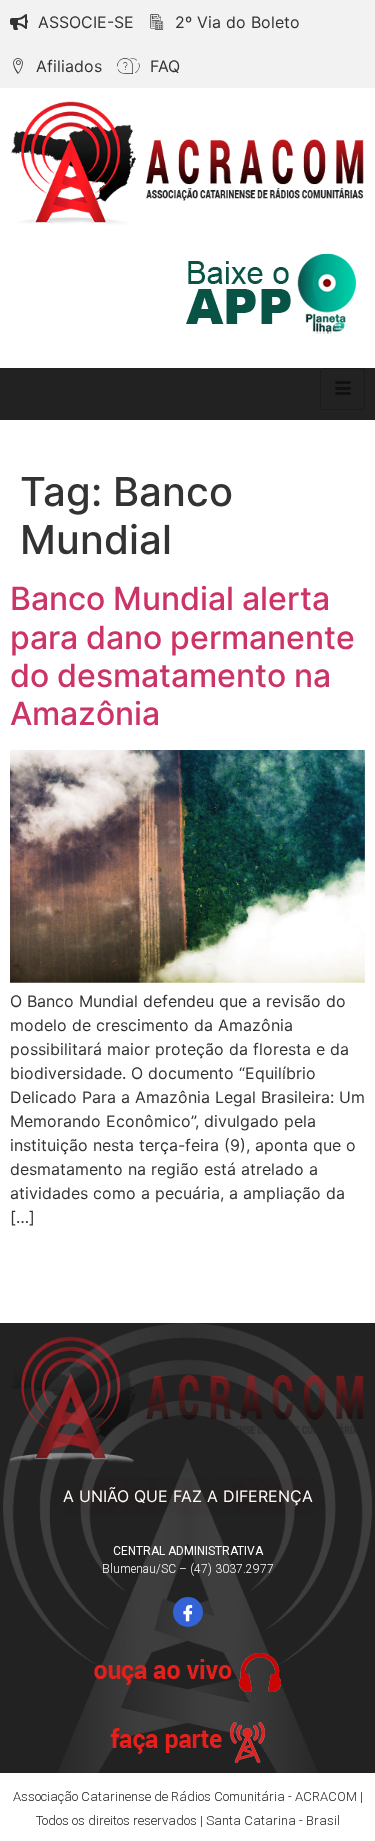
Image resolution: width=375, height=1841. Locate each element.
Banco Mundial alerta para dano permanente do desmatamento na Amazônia (182, 656)
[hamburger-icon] (342, 389)
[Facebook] (188, 1612)
